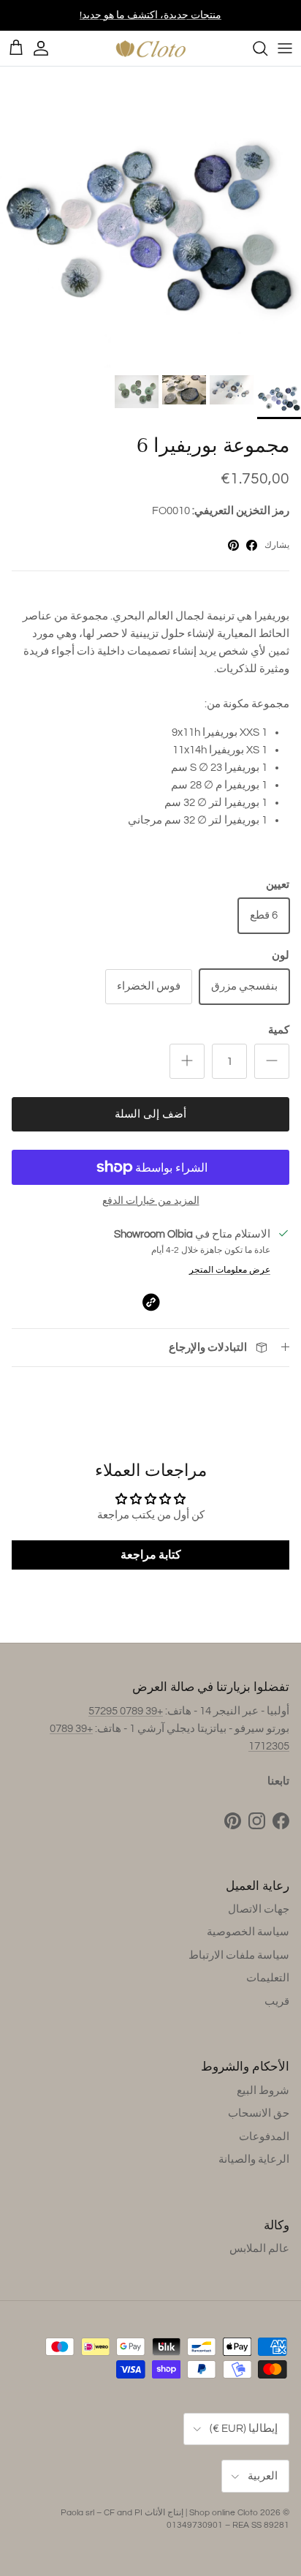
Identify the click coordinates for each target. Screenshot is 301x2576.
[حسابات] (48, 48)
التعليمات (268, 1978)
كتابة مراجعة (151, 1555)
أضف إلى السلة (150, 1114)
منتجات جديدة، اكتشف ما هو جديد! (150, 15)
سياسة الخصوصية (248, 1932)
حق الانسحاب (259, 2113)
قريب (277, 2001)
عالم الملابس (259, 2249)
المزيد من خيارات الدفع (151, 1201)
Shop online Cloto (224, 2513)
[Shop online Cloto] (150, 48)
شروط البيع (263, 2091)
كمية (279, 1030)
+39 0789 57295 (126, 1711)
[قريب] (253, 48)
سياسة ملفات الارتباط (239, 1955)
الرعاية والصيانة (254, 2159)
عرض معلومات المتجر (230, 1270)
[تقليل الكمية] (272, 1061)
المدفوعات (264, 2137)
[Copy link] (151, 1302)
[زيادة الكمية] (187, 1061)
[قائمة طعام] (285, 48)
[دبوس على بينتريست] (233, 545)
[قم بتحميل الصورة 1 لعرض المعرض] (150, 217)
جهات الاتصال (259, 1909)
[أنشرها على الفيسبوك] (252, 545)
